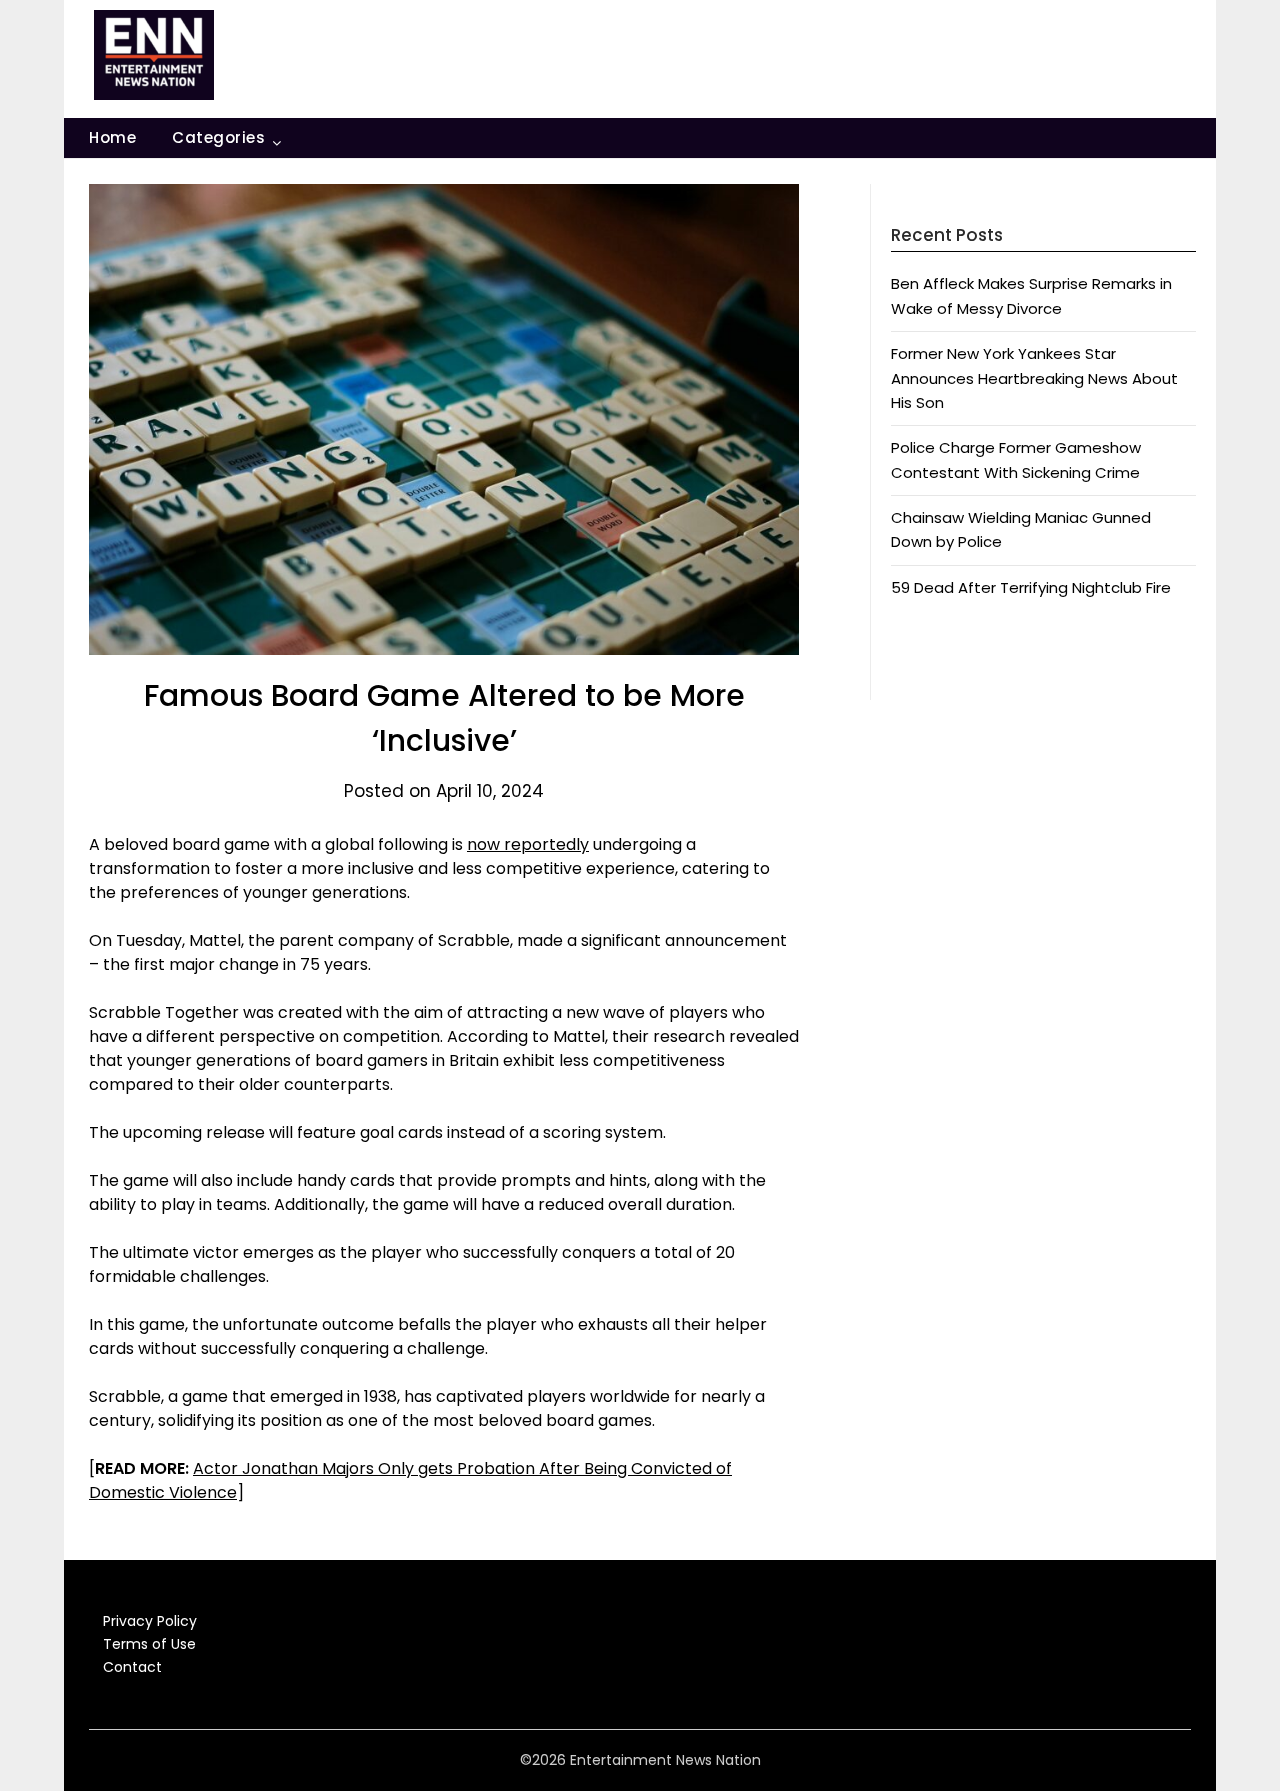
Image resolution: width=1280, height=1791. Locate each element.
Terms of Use (149, 1644)
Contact (132, 1667)
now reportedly (528, 844)
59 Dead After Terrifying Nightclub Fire (1031, 587)
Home (112, 137)
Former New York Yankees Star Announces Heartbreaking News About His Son (1034, 378)
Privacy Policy (150, 1621)
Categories (218, 137)
